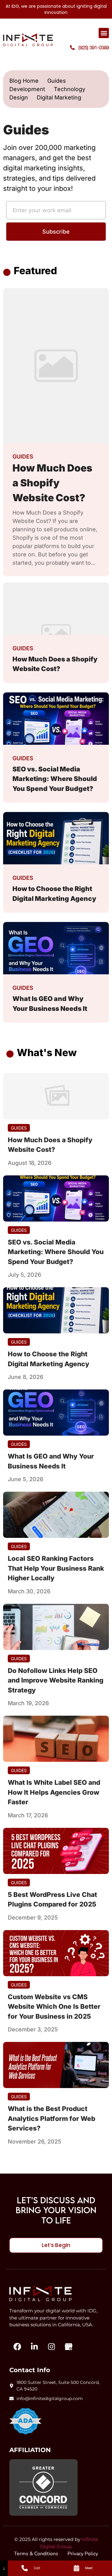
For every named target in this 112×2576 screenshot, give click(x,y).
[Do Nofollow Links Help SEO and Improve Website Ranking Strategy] (56, 1627)
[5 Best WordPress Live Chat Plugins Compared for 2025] (56, 1851)
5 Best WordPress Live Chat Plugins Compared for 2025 (52, 1900)
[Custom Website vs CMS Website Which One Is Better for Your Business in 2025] (56, 1953)
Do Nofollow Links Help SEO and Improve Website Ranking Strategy (56, 1680)
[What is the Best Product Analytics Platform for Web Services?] (56, 2065)
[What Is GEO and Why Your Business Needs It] (56, 1413)
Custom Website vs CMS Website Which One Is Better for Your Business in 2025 (54, 2007)
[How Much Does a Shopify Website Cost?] (56, 1096)
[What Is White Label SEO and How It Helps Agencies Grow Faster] (56, 1739)
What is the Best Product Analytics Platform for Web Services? (51, 2118)
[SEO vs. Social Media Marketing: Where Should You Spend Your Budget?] (56, 1198)
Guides (23, 456)
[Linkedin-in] (34, 2347)
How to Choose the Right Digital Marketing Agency (49, 1359)
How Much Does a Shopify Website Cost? (50, 1145)
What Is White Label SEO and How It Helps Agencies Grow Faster (54, 1792)
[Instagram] (51, 2347)
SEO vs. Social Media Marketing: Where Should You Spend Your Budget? (56, 1252)
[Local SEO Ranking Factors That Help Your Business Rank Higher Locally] (56, 1515)
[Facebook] (17, 2347)
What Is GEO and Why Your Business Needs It (51, 1461)
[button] (104, 33)
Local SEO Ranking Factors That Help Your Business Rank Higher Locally (56, 1568)
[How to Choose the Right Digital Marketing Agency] (56, 1310)
